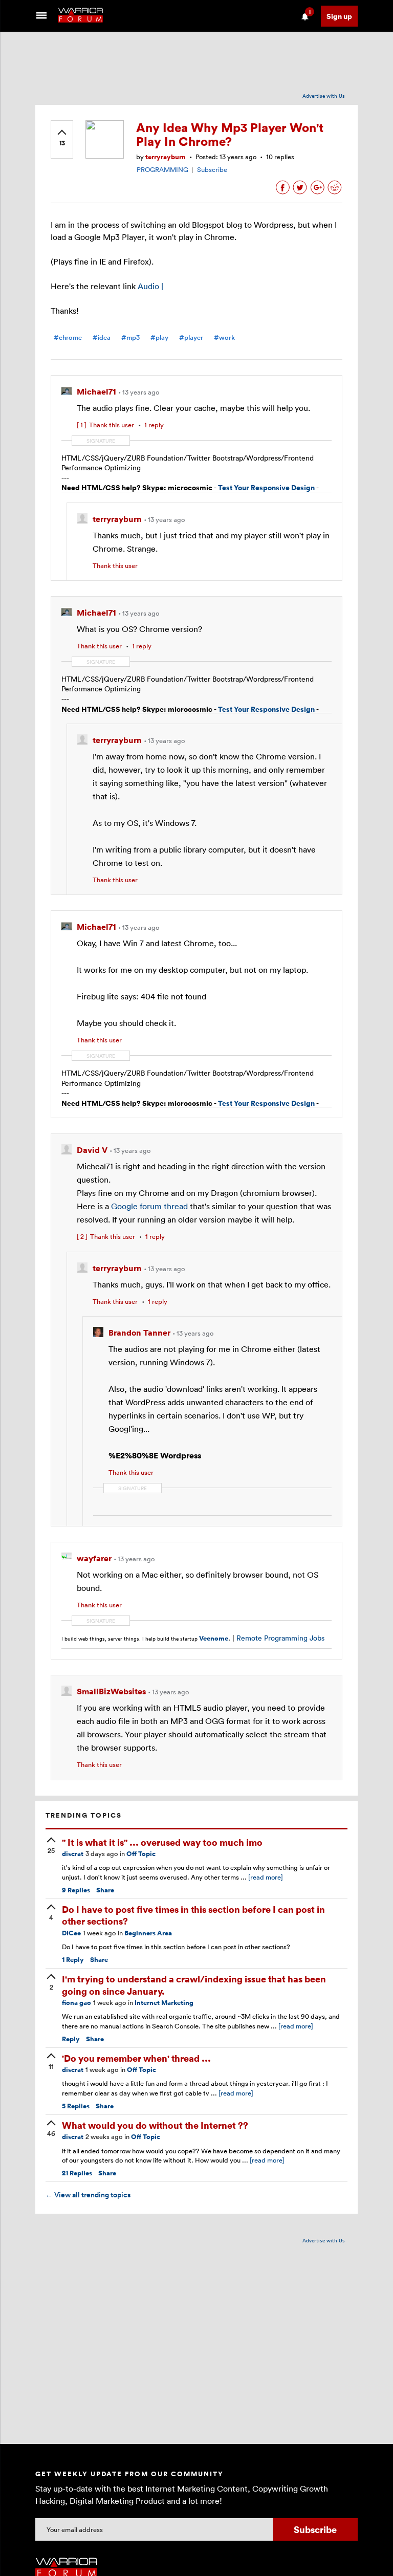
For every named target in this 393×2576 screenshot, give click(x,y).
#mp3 (130, 337)
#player (191, 337)
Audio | (150, 286)
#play (159, 337)
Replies (76, 1890)
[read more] (266, 1877)
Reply (73, 1960)
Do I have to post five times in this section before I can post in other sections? (193, 1915)
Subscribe (212, 169)
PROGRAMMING (162, 169)
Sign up (339, 16)
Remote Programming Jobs (280, 1638)
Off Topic (141, 1854)
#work (224, 337)
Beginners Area (148, 1933)
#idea (102, 337)
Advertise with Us (324, 96)
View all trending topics (88, 2195)
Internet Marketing (164, 2003)
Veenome (214, 1638)
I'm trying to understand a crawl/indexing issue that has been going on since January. (194, 1984)
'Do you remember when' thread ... (136, 2058)
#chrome (68, 337)
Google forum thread (150, 1206)
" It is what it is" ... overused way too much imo (162, 1842)
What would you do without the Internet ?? (155, 2125)
